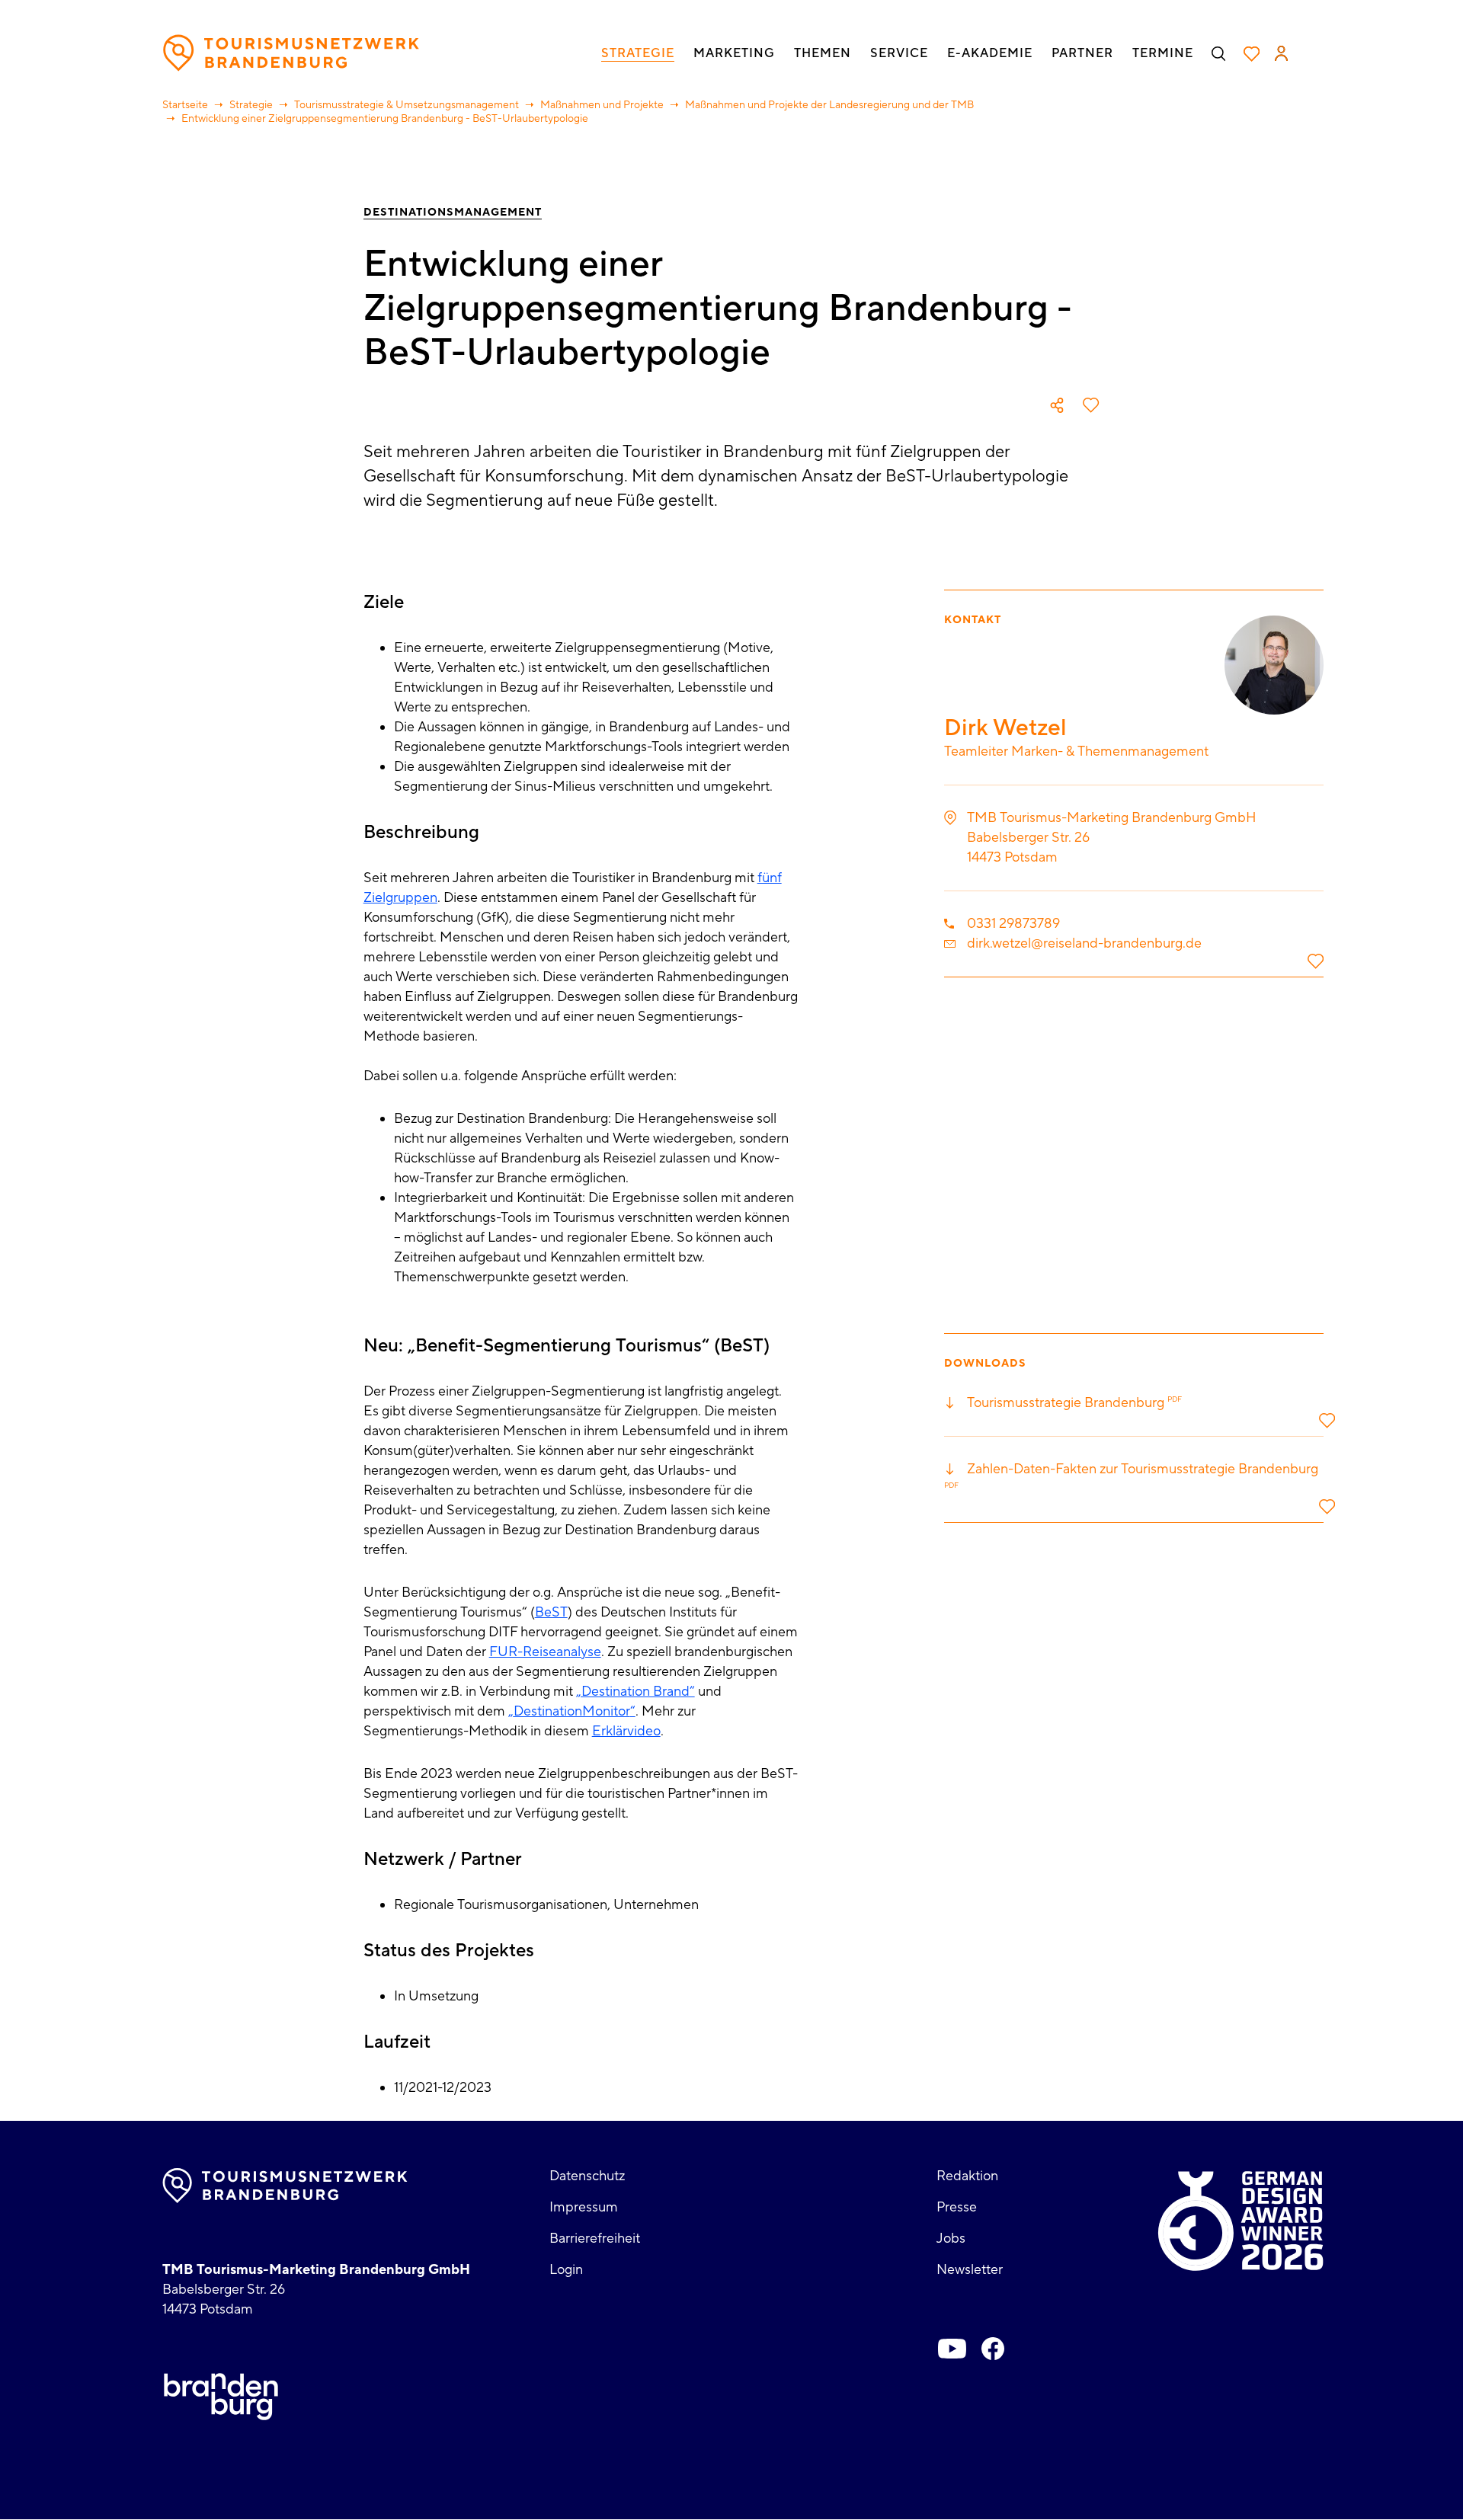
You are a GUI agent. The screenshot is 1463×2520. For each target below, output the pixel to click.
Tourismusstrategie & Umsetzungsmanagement (407, 105)
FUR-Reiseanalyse (545, 1652)
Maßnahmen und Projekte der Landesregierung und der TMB (829, 105)
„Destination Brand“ (635, 1692)
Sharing (1057, 405)
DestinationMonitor (572, 1711)
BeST (551, 1612)
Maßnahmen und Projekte (602, 105)
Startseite (185, 105)
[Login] (1281, 53)
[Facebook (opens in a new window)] (993, 2349)
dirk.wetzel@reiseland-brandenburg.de (1084, 943)
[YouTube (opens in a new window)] (952, 2349)
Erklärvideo (626, 1731)
